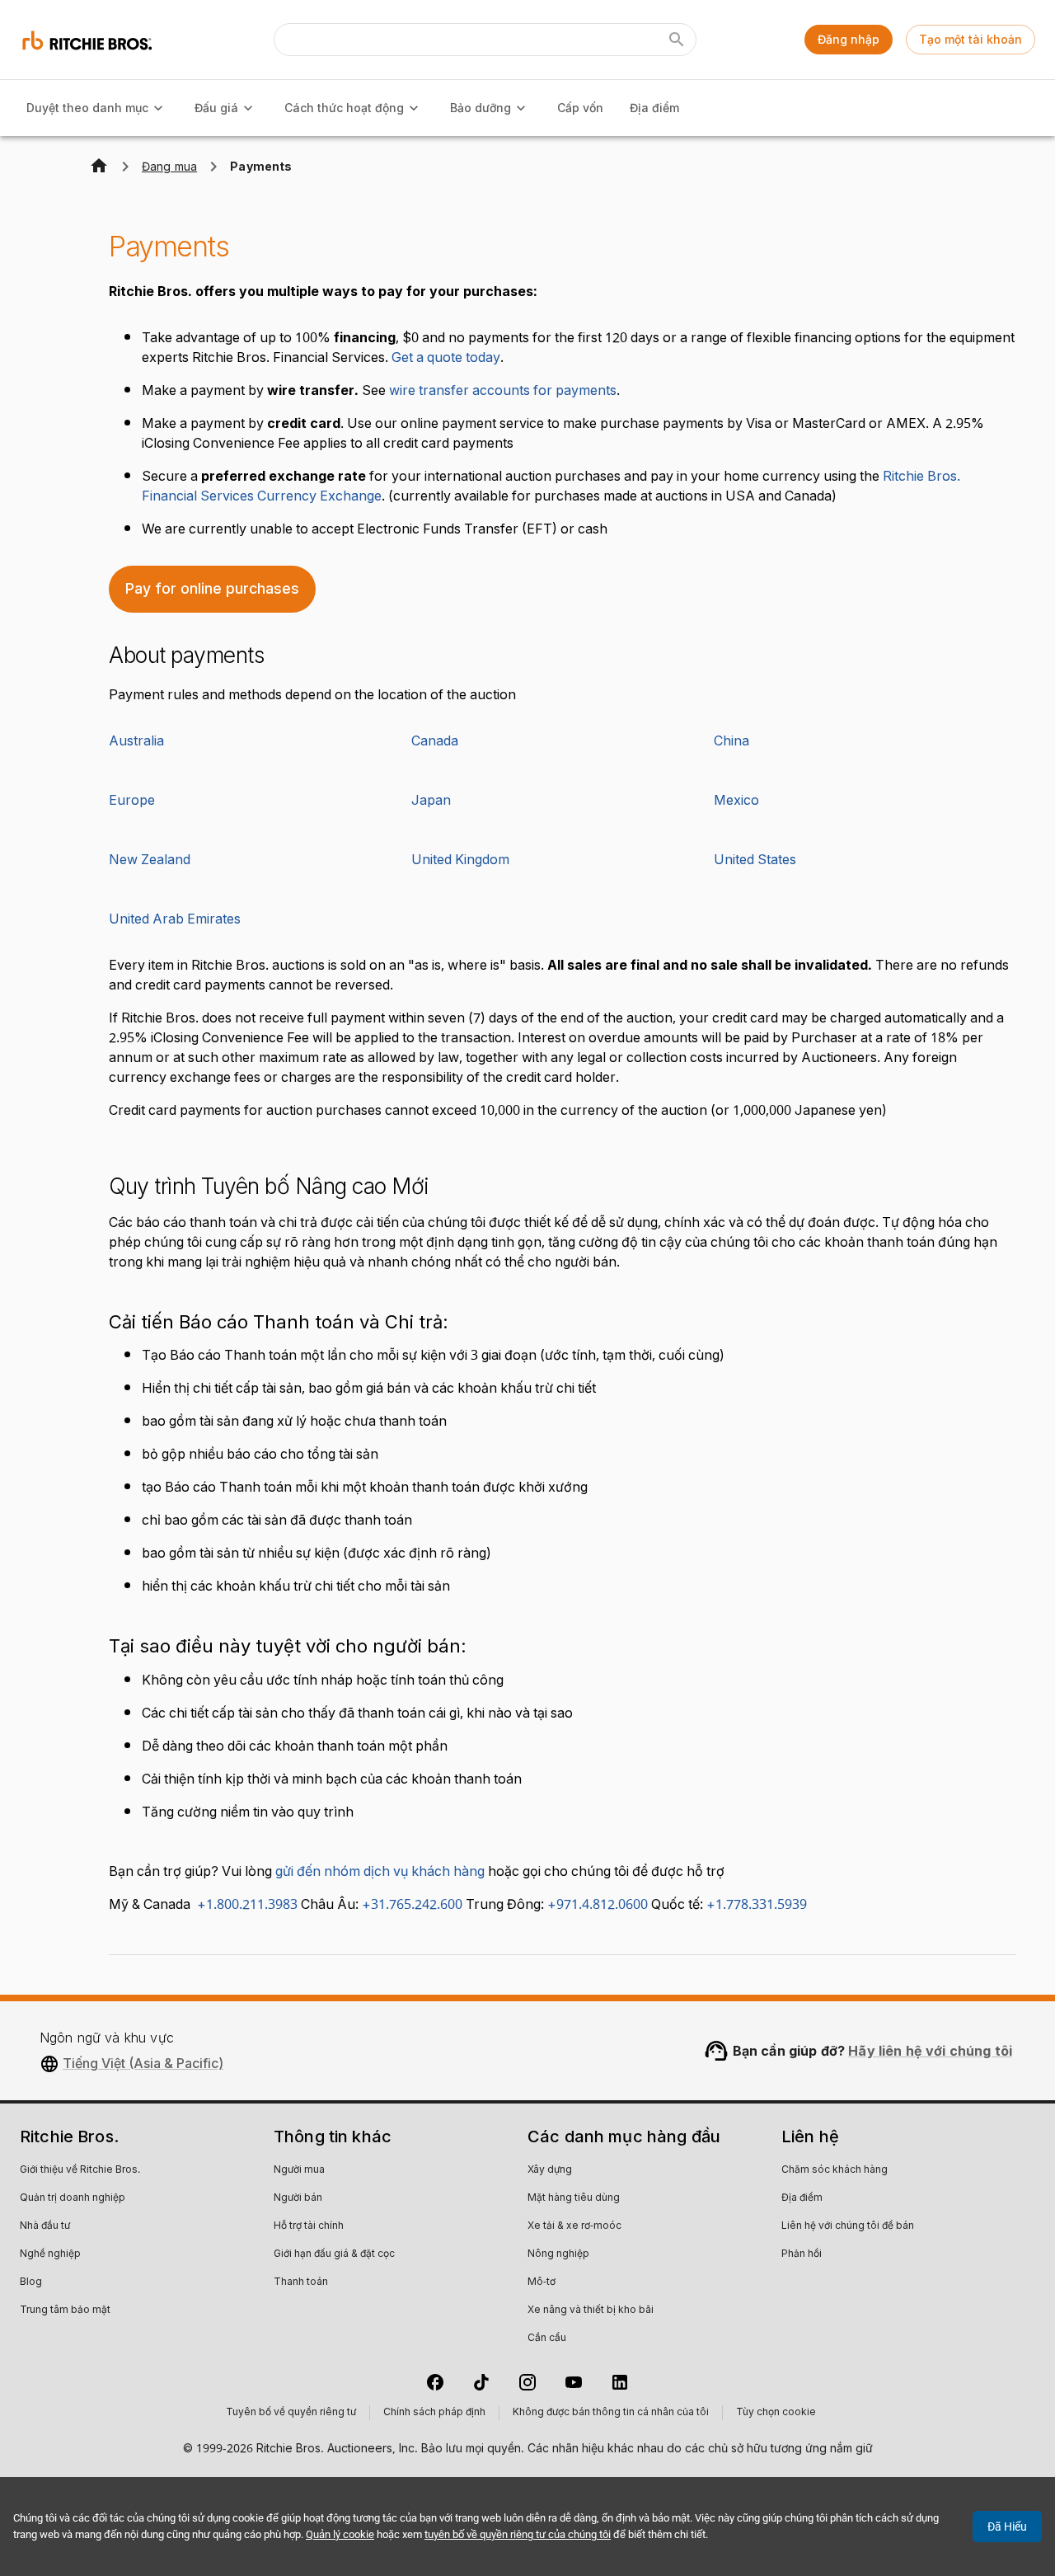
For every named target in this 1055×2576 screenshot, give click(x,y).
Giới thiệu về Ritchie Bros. (80, 2170)
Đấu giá (216, 108)
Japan (431, 801)
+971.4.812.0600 (598, 1905)
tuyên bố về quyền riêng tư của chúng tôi (518, 2534)
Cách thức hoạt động (344, 108)
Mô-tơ (542, 2282)
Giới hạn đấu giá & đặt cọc (334, 2254)
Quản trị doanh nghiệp (73, 2198)
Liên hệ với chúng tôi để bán (848, 2226)
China (731, 741)
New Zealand (150, 860)
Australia (136, 741)
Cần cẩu (547, 2339)
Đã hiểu (1007, 2527)
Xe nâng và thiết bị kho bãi (591, 2310)
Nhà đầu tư (45, 2226)
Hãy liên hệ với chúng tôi (930, 2051)
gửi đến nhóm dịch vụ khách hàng (380, 1872)
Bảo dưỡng (481, 108)
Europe (132, 801)
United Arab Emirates (175, 919)
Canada (435, 741)
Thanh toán (301, 2282)
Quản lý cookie (340, 2534)
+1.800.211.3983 (244, 1905)
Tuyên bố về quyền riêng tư (291, 2413)
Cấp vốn (580, 108)
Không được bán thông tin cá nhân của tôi (611, 2413)
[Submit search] (677, 40)
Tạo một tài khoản (971, 39)
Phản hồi (802, 2254)
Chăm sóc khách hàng (835, 2170)
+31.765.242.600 (412, 1905)
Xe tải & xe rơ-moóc (574, 2226)
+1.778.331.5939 (757, 1905)
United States (755, 860)
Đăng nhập (849, 39)
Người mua (299, 2170)
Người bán (298, 2198)
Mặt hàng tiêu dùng (574, 2198)
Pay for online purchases (212, 588)
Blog (31, 2282)
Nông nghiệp (558, 2254)
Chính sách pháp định (434, 2413)
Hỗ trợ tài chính (309, 2226)
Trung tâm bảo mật (65, 2310)
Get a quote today (446, 358)
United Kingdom (460, 860)
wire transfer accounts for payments (503, 391)
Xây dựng (550, 2170)
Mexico (736, 801)
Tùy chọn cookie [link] (776, 2413)
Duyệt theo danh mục (87, 108)
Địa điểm (654, 108)
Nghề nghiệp (50, 2254)
